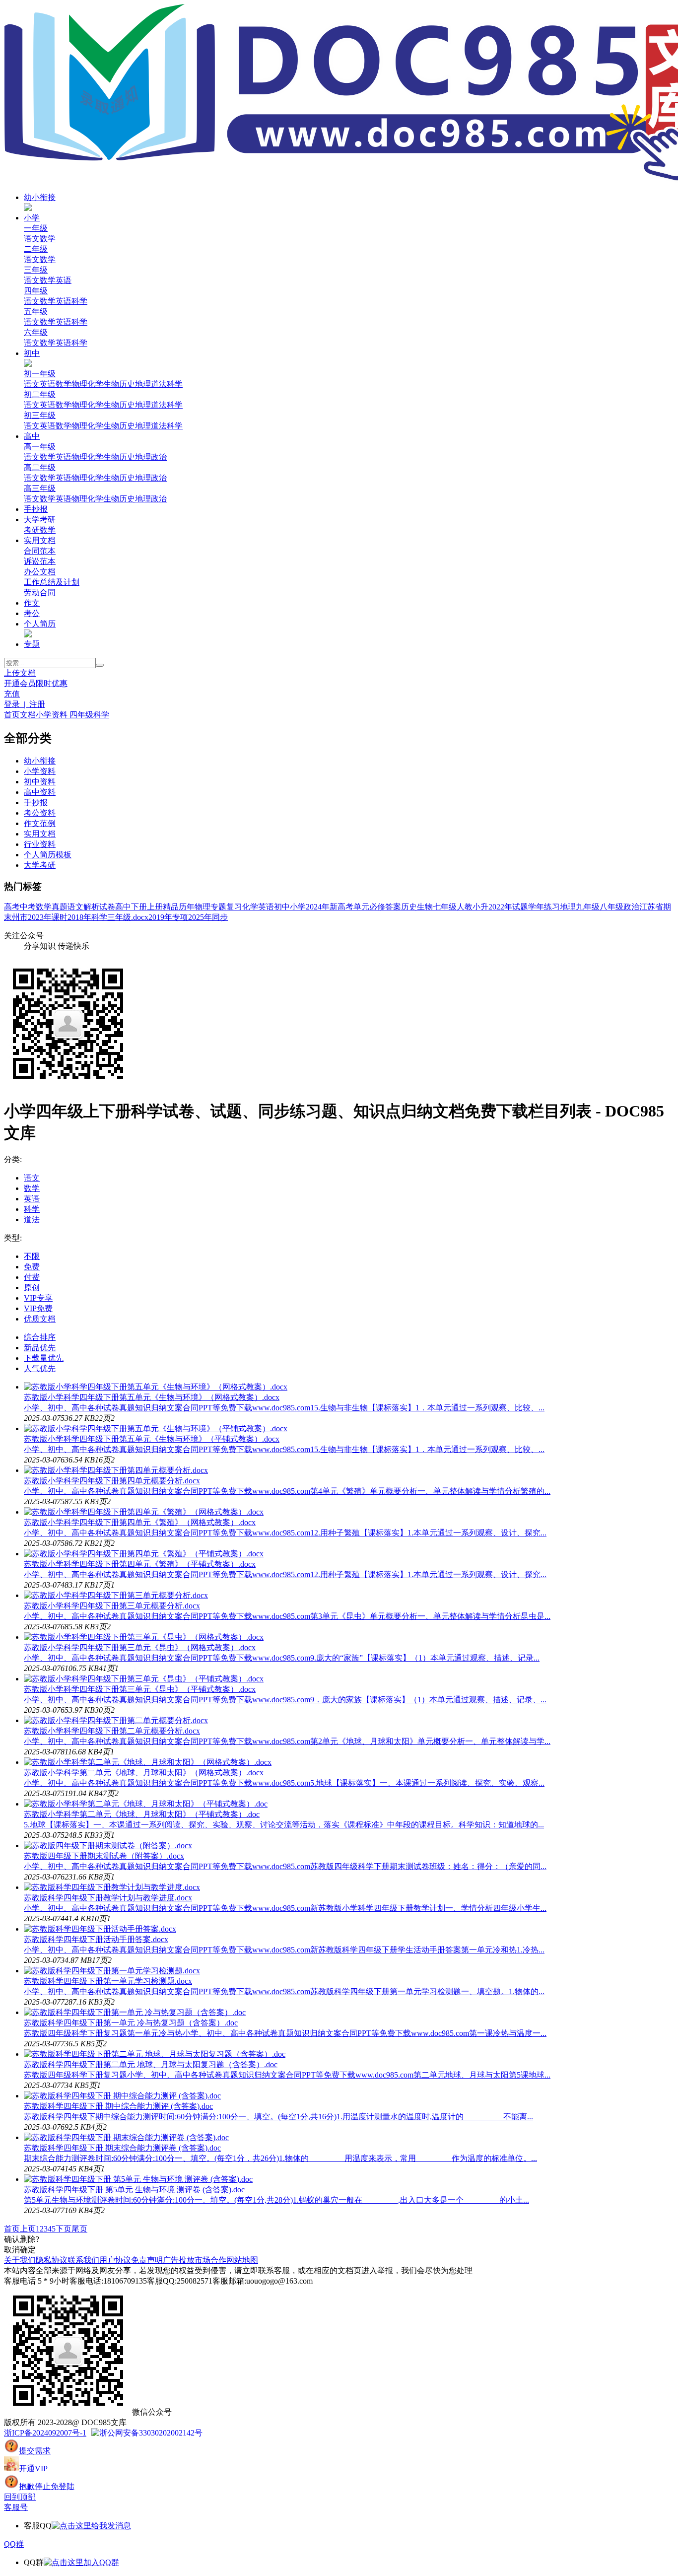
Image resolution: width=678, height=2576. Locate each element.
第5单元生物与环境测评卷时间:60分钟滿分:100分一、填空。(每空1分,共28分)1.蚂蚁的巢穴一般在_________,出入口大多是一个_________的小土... (276, 2200)
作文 (32, 603)
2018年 (79, 917)
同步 (220, 917)
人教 (465, 907)
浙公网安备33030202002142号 (151, 2433)
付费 (32, 1277)
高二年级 (40, 467)
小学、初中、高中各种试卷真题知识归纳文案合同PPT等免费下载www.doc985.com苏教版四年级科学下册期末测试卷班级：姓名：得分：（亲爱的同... (285, 1866)
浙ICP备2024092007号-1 (45, 2433)
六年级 (36, 332)
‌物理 (79, 457)
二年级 (36, 249)
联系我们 (83, 2260)
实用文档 (40, 540)
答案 (393, 907)
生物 (111, 384)
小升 (480, 907)
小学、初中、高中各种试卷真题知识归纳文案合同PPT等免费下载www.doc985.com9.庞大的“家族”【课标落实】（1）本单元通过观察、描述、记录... (282, 1658)
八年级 (611, 907)
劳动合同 (40, 592)
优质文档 (40, 1319)
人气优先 (40, 1368)
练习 (552, 907)
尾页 (79, 2229)
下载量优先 (44, 1358)
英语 (64, 280)
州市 (20, 917)
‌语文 (32, 457)
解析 (91, 907)
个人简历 (40, 624)
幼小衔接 (40, 197)
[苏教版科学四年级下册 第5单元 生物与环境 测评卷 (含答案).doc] (138, 2179)
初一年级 (40, 374)
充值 (12, 694)
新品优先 (40, 1348)
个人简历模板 (48, 855)
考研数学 (40, 530)
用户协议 (115, 2260)
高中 (32, 436)
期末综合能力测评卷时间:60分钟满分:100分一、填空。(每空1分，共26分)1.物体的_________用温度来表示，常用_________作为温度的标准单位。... (280, 2158)
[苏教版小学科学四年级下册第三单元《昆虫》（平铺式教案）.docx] (144, 1679)
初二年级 (40, 394)
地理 (143, 384)
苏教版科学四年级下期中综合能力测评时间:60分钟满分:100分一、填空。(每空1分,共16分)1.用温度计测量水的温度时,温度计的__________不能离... (278, 2117)
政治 (631, 907)
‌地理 (143, 499)
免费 (32, 1267)
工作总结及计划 (52, 582)
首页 (12, 715)
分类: (13, 1159)
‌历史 (127, 457)
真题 (60, 907)
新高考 (341, 907)
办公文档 (40, 572)
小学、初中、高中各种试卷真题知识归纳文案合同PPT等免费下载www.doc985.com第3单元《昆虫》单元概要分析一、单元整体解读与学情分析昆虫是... (287, 1616)
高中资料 (40, 792)
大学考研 (40, 520)
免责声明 (147, 2260)
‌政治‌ (159, 457)
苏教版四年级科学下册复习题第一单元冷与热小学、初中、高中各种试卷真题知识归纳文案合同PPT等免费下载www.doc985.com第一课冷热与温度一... (285, 2033)
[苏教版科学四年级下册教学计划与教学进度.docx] (112, 1887)
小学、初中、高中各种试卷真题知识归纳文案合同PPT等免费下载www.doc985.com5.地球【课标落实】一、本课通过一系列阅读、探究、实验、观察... (284, 1783)
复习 (234, 907)
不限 (32, 1256)
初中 (32, 353)
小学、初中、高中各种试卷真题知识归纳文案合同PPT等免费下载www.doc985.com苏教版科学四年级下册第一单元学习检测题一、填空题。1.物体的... (284, 1991)
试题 (520, 907)
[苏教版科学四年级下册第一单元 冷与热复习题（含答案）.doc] (135, 2012)
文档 (28, 715)
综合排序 (40, 1337)
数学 (48, 239)
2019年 (160, 917)
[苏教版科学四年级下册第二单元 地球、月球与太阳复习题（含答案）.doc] (155, 2054)
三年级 (36, 270)
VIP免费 (38, 1308)
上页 (28, 2229)
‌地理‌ (143, 457)
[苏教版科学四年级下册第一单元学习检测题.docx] (112, 1971)
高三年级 (40, 488)
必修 (377, 907)
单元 (361, 907)
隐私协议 (52, 2260)
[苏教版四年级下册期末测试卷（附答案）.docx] (108, 1845)
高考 (12, 907)
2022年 (500, 907)
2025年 (200, 917)
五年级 (36, 312)
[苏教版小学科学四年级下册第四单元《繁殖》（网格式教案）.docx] (144, 1512)
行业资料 (40, 844)
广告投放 (179, 2260)
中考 (28, 907)
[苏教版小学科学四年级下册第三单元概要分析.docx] (116, 1595)
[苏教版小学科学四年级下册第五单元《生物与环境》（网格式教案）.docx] (156, 1387)
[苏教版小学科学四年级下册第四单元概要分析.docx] (116, 1470)
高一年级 (40, 447)
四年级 (36, 291)
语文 (32, 239)
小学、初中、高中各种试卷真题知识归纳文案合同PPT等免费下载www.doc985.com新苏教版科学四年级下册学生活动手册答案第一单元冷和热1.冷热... (284, 1950)
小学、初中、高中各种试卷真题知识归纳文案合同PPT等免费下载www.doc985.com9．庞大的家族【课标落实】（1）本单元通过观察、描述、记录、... (285, 1700)
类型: (13, 1238)
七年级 (445, 907)
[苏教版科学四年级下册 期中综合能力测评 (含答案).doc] (122, 2096)
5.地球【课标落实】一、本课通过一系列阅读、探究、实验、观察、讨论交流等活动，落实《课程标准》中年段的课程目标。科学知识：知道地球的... (284, 1825)
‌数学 (48, 457)
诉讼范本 (40, 561)
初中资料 (40, 782)
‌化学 (95, 457)
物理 (79, 384)
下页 (64, 2229)
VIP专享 (38, 1298)
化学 (95, 384)
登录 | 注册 (25, 704)
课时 (60, 917)
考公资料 (40, 813)
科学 (79, 301)
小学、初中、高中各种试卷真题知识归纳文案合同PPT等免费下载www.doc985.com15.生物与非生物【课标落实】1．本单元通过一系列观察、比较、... (284, 1408)
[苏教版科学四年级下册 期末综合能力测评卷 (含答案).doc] (126, 2137)
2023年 (40, 917)
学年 (536, 907)
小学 (32, 218)
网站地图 (242, 2260)
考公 (32, 613)
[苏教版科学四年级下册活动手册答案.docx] (100, 1929)
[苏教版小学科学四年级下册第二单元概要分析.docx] (116, 1720)
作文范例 (40, 823)
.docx (140, 917)
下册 (139, 907)
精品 (171, 907)
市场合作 (210, 2260)
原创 (32, 1288)
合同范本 (40, 551)
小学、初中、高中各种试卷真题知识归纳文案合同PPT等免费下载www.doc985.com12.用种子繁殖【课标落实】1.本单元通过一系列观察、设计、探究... (285, 1533)
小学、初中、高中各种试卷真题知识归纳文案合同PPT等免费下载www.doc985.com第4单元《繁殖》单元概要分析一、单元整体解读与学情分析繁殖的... (287, 1491)
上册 (155, 907)
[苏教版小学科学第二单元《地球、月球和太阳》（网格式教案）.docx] (148, 1762)
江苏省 (651, 907)
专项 (180, 917)
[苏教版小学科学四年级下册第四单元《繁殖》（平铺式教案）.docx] (144, 1554)
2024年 (318, 907)
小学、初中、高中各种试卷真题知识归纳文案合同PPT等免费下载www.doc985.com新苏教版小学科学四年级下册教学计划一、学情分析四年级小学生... (285, 1908)
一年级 (36, 228)
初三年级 (40, 415)
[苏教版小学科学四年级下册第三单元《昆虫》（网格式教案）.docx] (144, 1637)
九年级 (588, 907)
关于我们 (20, 2260)
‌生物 (111, 457)
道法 (159, 384)
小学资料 (53, 715)
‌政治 (159, 499)
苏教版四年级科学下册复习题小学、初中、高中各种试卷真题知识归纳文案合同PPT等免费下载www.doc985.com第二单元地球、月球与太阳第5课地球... (287, 2075)
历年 (187, 907)
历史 (127, 384)
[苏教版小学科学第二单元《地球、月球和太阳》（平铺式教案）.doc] (146, 1804)
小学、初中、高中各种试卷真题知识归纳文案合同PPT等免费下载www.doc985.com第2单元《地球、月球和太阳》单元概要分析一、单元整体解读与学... (287, 1741)
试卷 (107, 907)
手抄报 (36, 509)
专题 (32, 644)
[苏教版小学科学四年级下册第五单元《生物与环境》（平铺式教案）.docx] (156, 1428)
